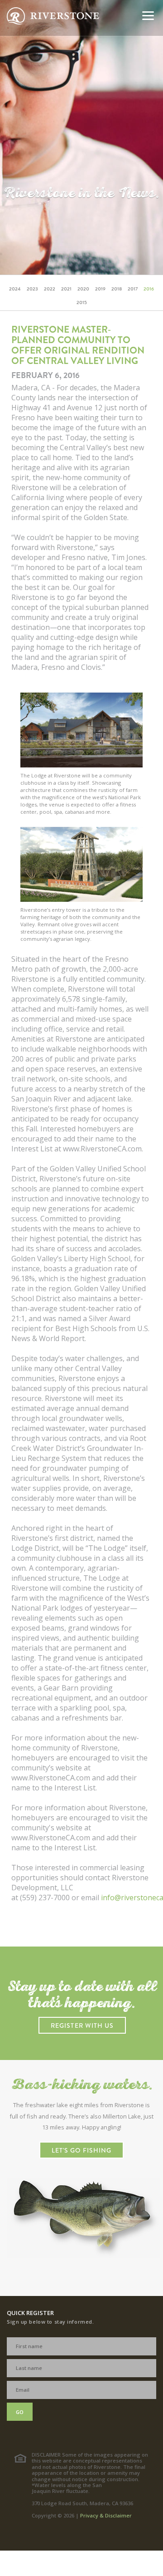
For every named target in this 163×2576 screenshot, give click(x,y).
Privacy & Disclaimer (106, 2515)
